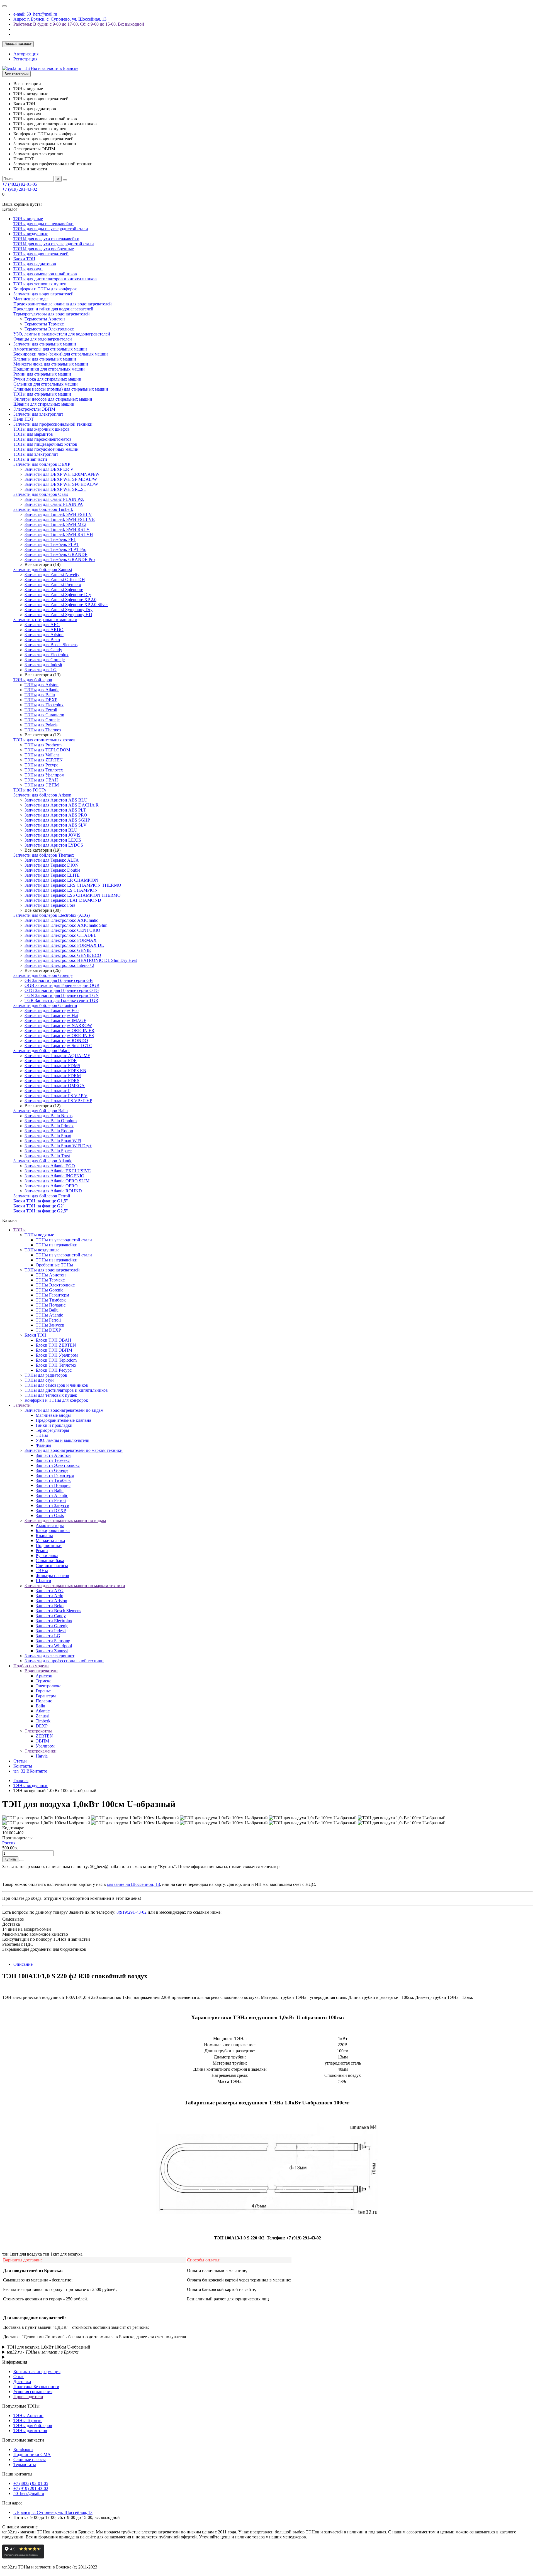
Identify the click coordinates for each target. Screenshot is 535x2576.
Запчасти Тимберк (53, 1480)
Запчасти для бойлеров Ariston (42, 795)
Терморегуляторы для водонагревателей (52, 314)
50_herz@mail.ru (29, 2493)
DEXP (42, 1726)
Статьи (20, 1761)
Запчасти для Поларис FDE (51, 1061)
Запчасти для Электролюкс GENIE (58, 950)
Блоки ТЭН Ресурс (54, 1370)
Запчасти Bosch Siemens (58, 1611)
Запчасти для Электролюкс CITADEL (60, 935)
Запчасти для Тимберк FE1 (50, 539)
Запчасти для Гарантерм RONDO (56, 1041)
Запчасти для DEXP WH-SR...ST (55, 489)
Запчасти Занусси (53, 1505)
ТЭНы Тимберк (51, 1300)
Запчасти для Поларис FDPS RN (55, 1071)
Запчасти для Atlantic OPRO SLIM (57, 1181)
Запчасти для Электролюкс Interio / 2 (59, 965)
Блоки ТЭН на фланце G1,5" (41, 1201)
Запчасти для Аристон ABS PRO (56, 815)
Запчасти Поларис (53, 1485)
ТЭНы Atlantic (49, 1315)
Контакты (23, 1766)
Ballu (40, 1706)
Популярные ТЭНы (21, 2406)
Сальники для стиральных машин (46, 384)
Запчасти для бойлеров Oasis (41, 494)
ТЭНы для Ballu (40, 695)
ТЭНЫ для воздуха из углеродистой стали (54, 244)
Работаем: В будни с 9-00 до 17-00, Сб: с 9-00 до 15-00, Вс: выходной (79, 24)
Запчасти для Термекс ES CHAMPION (61, 890)
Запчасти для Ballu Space (48, 1151)
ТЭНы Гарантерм (52, 1295)
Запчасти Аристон (53, 1455)
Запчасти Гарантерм (55, 1475)
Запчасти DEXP (51, 1510)
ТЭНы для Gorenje (42, 720)
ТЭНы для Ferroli (41, 710)
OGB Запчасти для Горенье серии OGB (62, 985)
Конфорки (23, 2449)
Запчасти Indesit (51, 1631)
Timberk (43, 1721)
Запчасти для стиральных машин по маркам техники (75, 1586)
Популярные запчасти (23, 2440)
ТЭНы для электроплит (36, 454)
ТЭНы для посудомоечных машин (46, 449)
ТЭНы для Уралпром (44, 775)
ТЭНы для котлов (30, 2431)
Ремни (42, 1551)
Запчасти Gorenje (52, 1470)
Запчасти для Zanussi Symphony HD (58, 615)
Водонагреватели (41, 1671)
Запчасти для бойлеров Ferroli (42, 1196)
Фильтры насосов (52, 1576)
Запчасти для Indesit (43, 665)
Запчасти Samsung (53, 1641)
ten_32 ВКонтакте (30, 1771)
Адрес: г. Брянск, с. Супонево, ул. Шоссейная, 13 (60, 19)
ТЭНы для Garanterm (44, 715)
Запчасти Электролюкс (58, 1465)
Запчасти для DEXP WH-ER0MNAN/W (62, 474)
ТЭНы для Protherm (43, 745)
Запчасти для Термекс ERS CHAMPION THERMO (73, 885)
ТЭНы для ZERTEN (44, 760)
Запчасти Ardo (49, 1596)
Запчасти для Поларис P (48, 1091)
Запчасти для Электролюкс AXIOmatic (61, 920)
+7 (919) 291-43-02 (20, 189)
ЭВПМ (42, 1741)
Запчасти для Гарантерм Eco (52, 1010)
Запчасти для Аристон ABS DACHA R (62, 805)
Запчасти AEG (50, 1591)
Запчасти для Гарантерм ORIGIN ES (59, 1035)
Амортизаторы (50, 1525)
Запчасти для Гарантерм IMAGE (55, 1020)
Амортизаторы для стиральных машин (50, 349)
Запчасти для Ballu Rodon (49, 1131)
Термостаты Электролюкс (49, 329)
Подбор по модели (31, 1666)
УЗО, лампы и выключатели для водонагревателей (62, 334)
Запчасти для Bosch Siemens (51, 645)
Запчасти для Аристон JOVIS (53, 835)
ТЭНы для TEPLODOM (47, 750)
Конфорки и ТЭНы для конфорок (45, 289)
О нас (19, 2377)
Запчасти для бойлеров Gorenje (43, 975)
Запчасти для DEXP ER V (49, 469)
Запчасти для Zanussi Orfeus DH (55, 579)
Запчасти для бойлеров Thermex (44, 855)
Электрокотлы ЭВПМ (34, 409)
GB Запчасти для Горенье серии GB (59, 980)
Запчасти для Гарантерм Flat (51, 1015)
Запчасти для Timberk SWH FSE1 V (58, 514)
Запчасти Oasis (50, 1515)
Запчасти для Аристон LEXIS (53, 840)
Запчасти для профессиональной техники (53, 424)
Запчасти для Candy (43, 650)
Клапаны (44, 1535)
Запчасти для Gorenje (45, 660)
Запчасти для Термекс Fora (50, 905)
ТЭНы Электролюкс (55, 1285)
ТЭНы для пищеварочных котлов (45, 444)
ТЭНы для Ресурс (41, 765)
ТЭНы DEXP (48, 1330)
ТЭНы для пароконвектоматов (42, 439)
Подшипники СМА (32, 2454)
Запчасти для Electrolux (47, 655)
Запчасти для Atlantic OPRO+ (52, 1186)
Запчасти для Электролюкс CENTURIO (62, 930)
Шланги (43, 1581)
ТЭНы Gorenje (49, 1290)
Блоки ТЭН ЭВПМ (54, 1350)
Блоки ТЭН (24, 259)
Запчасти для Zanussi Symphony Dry (59, 610)
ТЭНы (20, 1230)
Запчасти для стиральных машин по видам (65, 1520)
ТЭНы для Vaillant (42, 755)
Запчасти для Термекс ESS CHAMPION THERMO (73, 895)
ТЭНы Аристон (51, 1275)
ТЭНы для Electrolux (44, 705)
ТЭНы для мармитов (33, 434)
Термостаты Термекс (44, 324)
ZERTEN (44, 1736)
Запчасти (22, 1405)
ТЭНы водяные (28, 219)
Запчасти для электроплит (38, 414)
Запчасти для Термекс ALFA (52, 860)
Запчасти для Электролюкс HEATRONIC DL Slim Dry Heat (81, 960)
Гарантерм (46, 1696)
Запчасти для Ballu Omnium (51, 1121)
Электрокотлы (38, 1731)
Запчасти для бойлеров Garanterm (45, 1005)
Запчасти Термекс (53, 1460)
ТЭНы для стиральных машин (42, 394)
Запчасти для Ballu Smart (48, 1136)
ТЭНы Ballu (47, 1310)
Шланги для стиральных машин (44, 404)
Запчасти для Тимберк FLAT (52, 544)
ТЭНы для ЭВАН (41, 780)
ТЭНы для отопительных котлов (44, 740)
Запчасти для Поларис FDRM (53, 1076)
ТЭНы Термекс (50, 1280)
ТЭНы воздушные (31, 234)
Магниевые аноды (31, 299)
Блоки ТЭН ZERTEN (56, 1345)
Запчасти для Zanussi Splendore (54, 590)
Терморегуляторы (52, 1430)
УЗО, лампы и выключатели (63, 1440)
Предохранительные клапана (63, 1420)
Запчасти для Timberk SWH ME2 (55, 524)
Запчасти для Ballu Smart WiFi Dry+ (58, 1146)
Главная (21, 1780)
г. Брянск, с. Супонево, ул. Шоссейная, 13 (53, 2512)
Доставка (22, 2382)
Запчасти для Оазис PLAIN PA (54, 504)
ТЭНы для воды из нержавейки (43, 224)
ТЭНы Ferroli (48, 1320)
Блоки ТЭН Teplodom (56, 1360)
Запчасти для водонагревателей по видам (64, 1410)
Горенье (43, 1691)
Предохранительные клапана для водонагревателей (63, 304)
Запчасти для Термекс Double (52, 870)
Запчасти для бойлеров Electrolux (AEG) (52, 915)
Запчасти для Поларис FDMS (52, 1066)
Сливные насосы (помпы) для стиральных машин (61, 389)
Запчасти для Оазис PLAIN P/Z (54, 499)
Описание (23, 1964)
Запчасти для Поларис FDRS (52, 1081)
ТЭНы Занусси (50, 1325)
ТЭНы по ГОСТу (30, 790)
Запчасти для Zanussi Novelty (52, 574)
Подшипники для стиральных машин (49, 369)
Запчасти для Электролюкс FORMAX (61, 940)
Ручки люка (47, 1556)
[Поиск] (65, 180)
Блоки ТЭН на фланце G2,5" (41, 1211)
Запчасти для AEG (42, 625)
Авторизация (26, 54)
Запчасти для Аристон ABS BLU (56, 800)
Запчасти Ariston (51, 1601)
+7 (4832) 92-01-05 (20, 184)
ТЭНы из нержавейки (57, 1245)
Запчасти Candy (51, 1616)
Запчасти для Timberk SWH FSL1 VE (60, 519)
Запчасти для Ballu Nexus (48, 1116)
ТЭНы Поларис (51, 1305)
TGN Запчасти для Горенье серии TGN (62, 995)
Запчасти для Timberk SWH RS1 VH (59, 534)
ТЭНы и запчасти (30, 459)
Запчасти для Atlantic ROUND (53, 1191)
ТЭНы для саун (28, 269)
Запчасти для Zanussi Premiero (53, 584)
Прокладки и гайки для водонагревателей (53, 309)
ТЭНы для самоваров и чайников (45, 274)
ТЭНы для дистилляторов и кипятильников (55, 279)
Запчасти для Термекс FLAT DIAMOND (63, 900)
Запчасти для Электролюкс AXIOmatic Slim (66, 925)
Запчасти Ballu (50, 1490)
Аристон (44, 1676)
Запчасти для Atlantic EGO (50, 1166)
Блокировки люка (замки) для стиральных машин (61, 354)
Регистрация (25, 59)
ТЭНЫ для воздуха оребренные (44, 249)
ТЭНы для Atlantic (42, 690)
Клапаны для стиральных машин (45, 359)
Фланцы (43, 1445)
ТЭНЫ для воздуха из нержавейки (46, 239)
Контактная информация (37, 2372)
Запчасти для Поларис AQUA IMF (57, 1056)
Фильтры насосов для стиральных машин (53, 399)
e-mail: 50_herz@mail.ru (35, 14)
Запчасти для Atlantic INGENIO (54, 1176)
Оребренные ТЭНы (54, 1265)
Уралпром (45, 1746)
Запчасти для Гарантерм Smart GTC (58, 1046)
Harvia (42, 1756)
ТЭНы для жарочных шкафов (42, 429)
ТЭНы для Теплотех (44, 770)
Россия (9, 1843)
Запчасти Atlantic (52, 1495)
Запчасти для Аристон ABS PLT (55, 810)
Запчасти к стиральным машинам (45, 620)
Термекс (43, 1681)
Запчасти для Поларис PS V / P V (56, 1096)
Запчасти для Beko (42, 640)
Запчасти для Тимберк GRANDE (56, 554)
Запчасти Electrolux (54, 1621)
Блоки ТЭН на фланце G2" (39, 1206)
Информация (15, 2362)
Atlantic (43, 1711)
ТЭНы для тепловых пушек (40, 284)
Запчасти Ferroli (51, 1500)
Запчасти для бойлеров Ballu (41, 1111)
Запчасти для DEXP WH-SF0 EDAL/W (61, 484)
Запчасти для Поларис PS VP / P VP (58, 1101)
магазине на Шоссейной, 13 (133, 1884)
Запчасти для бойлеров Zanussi (43, 569)
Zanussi (42, 1716)
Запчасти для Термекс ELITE (52, 875)
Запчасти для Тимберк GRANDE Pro (60, 559)
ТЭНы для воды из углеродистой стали (51, 229)
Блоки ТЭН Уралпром (57, 1355)
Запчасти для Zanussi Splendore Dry (58, 595)
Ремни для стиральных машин (42, 374)
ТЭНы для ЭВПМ (42, 785)
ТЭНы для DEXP (41, 700)
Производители (28, 2397)
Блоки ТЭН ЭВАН (53, 1340)
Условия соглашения (33, 2392)
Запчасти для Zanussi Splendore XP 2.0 (60, 600)
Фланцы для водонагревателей (43, 339)
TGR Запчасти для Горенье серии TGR (61, 1000)
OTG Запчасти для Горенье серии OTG (62, 990)
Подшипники (49, 1546)
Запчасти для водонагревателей (43, 294)
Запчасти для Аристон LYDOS (54, 845)
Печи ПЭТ (24, 419)
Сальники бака (50, 1561)
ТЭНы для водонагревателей (41, 254)
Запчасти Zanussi (52, 1651)
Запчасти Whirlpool (54, 1646)
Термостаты (25, 2465)
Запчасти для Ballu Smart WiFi (53, 1141)
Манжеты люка (50, 1541)
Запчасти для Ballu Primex (49, 1126)
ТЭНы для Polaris (41, 725)
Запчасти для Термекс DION (52, 865)
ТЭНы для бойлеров (33, 680)
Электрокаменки (41, 1751)
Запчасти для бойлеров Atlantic (43, 1161)
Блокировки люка (53, 1530)
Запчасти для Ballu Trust (47, 1156)
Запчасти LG (48, 1636)
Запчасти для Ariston (44, 635)
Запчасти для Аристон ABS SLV (56, 825)
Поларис (44, 1701)
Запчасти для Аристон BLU (51, 830)
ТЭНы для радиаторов (35, 264)
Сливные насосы (52, 1566)
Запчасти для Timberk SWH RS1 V (57, 529)
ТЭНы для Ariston (42, 685)
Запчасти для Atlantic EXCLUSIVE (58, 1171)
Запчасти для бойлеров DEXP (42, 464)
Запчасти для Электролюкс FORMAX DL (64, 945)
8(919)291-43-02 (132, 1912)
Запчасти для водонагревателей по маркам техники (74, 1450)
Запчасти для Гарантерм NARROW (58, 1025)
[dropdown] (4, 6)
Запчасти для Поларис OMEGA (55, 1086)
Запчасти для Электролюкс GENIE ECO (63, 955)
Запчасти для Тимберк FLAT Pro (55, 549)
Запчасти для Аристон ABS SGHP (57, 820)
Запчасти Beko (50, 1606)
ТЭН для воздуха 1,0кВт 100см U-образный (49, 2347)
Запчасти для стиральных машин (45, 344)
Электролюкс (48, 1686)
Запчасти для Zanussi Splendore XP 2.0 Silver (66, 605)
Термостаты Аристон (45, 319)
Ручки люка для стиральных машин (47, 379)
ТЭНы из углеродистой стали (64, 1240)
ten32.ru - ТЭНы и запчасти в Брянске (43, 2352)
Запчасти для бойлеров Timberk (43, 509)
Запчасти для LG (41, 670)
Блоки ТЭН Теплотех (56, 1365)
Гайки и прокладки (54, 1425)
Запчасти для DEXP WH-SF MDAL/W (61, 479)
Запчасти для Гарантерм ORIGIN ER (59, 1030)
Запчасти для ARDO (44, 630)
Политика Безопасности (36, 2387)
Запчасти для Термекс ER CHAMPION (61, 880)
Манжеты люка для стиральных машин (51, 364)
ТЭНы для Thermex (43, 730)
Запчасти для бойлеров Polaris (42, 1051)
